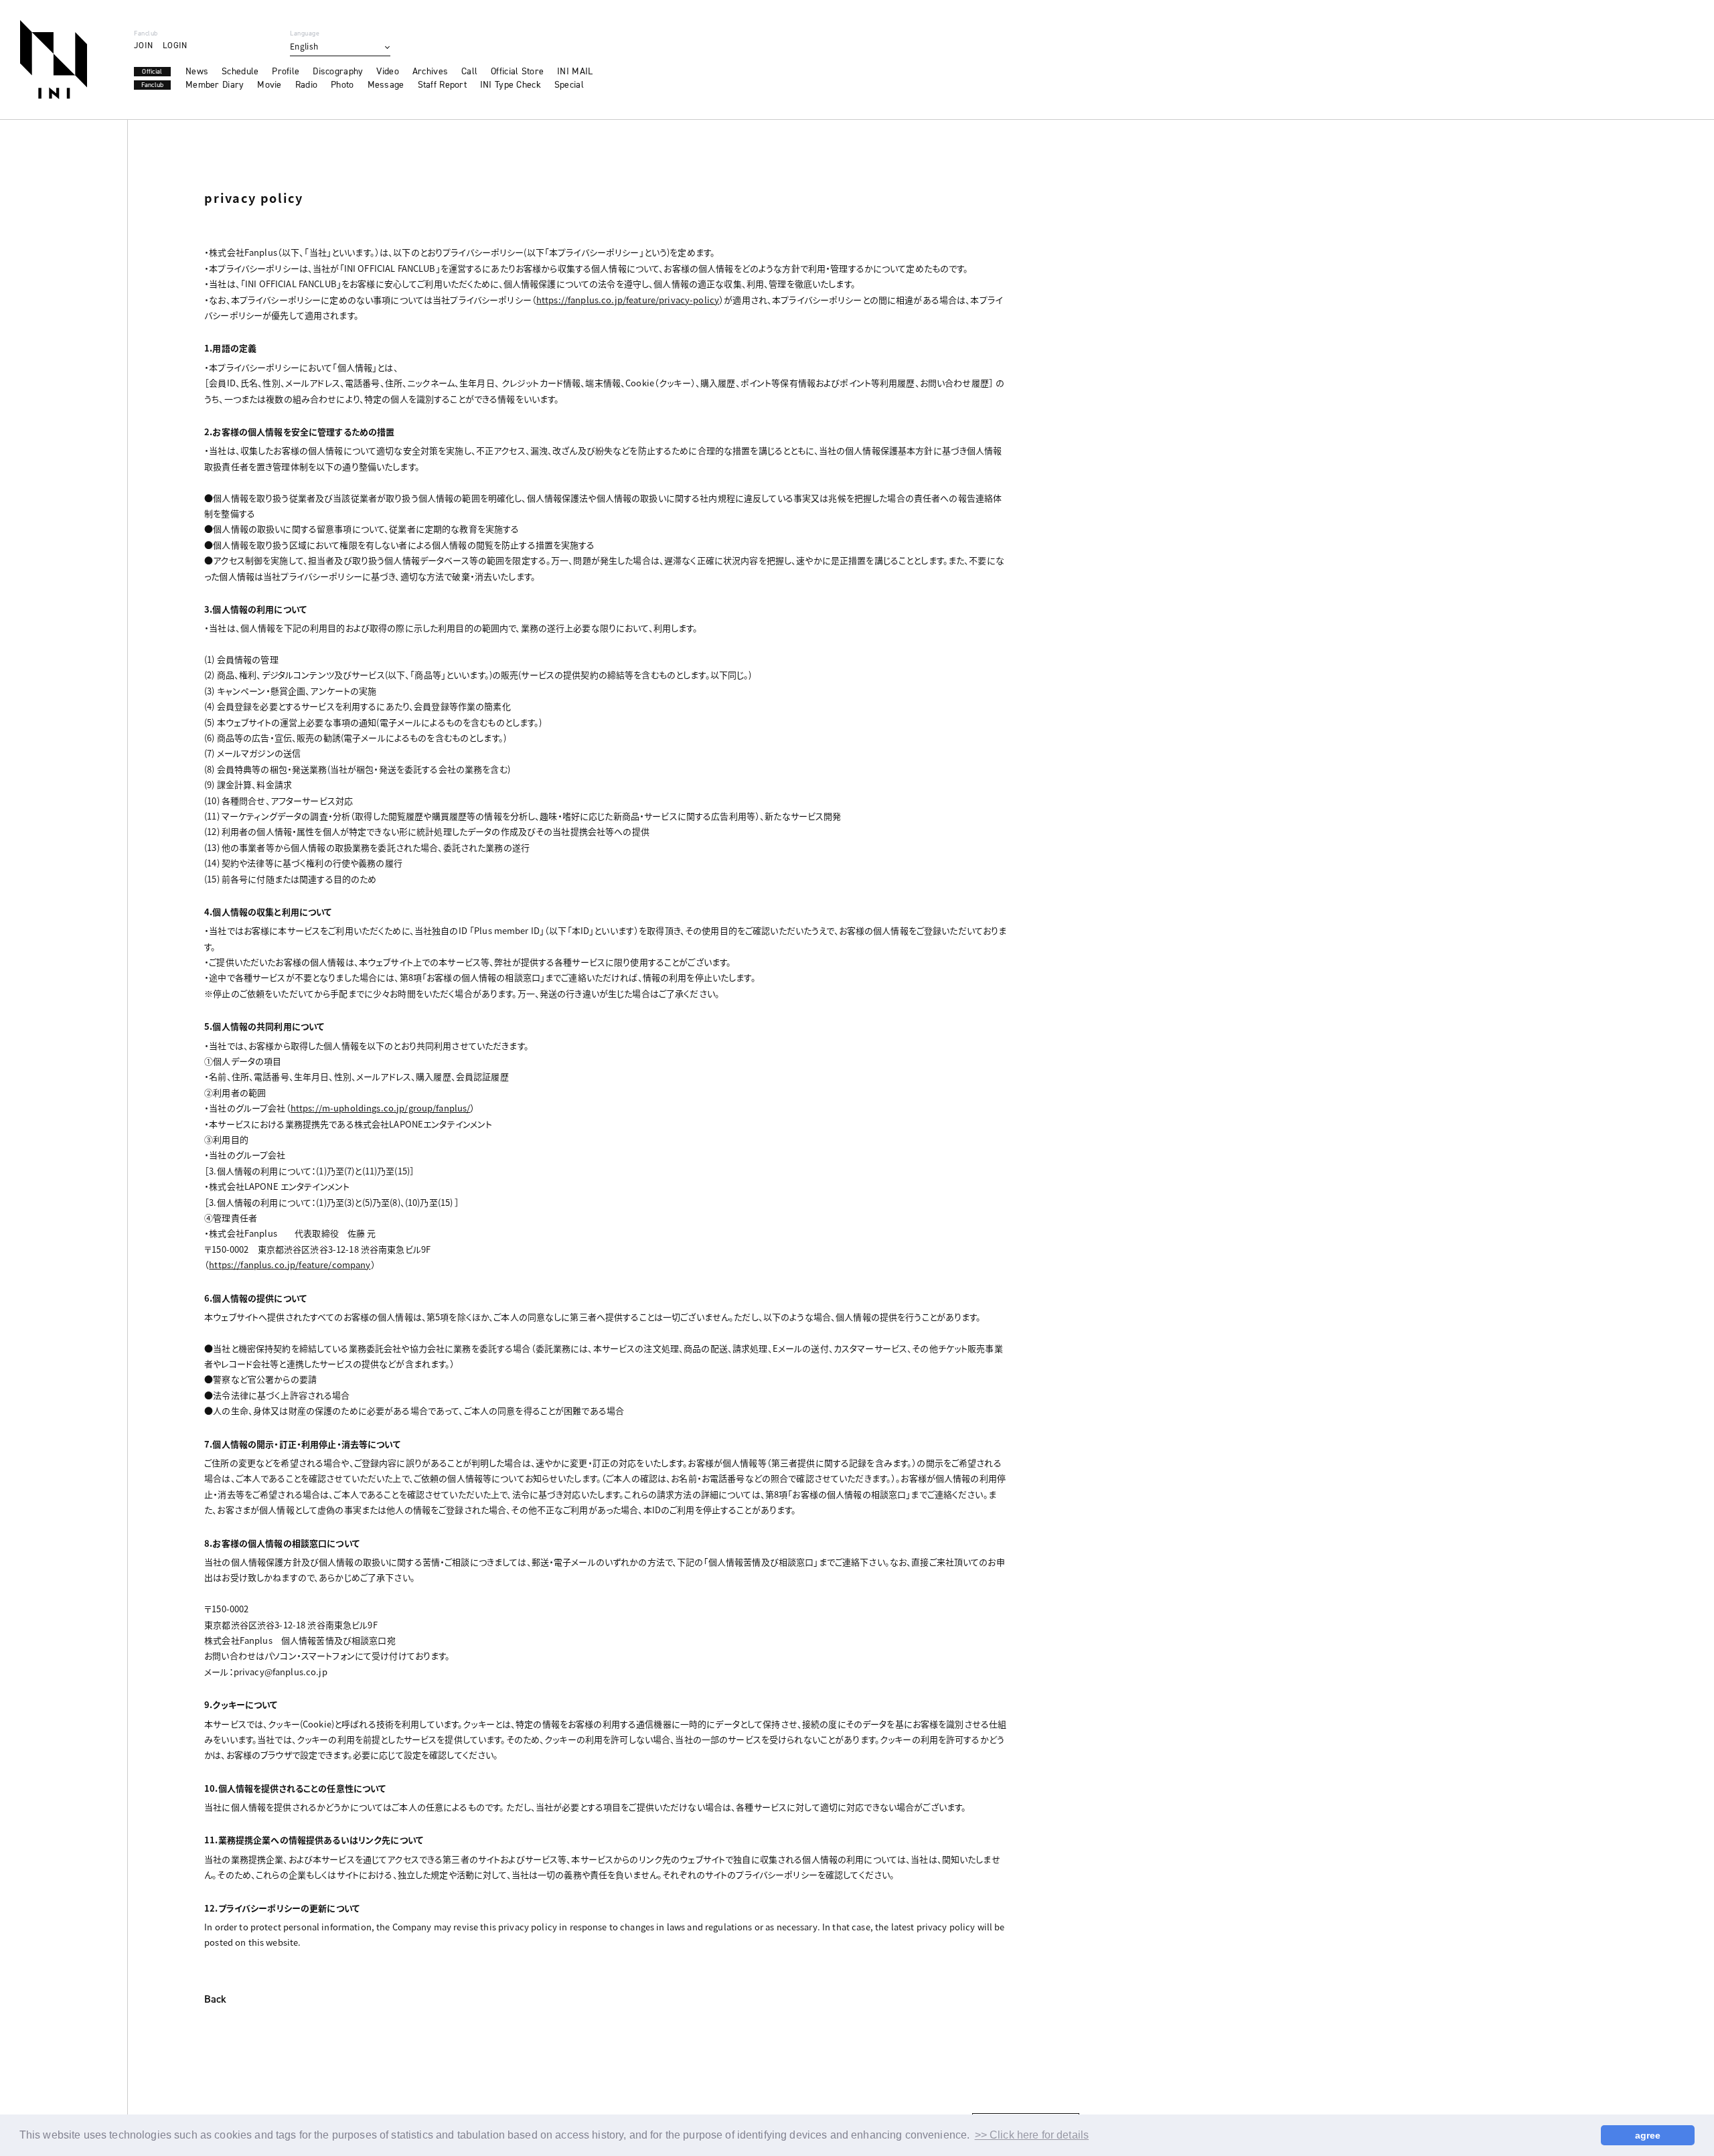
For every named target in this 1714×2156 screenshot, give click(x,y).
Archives (430, 72)
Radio (306, 85)
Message (386, 85)
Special (569, 85)
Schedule (240, 72)
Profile (286, 72)
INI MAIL (575, 72)
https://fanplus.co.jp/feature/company (290, 1264)
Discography (338, 72)
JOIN (143, 45)
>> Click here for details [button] (1032, 2135)
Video (387, 72)
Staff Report (442, 85)
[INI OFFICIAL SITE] (54, 60)
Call (469, 72)
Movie (269, 85)
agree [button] (1648, 2135)
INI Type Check (511, 85)
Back (215, 2000)
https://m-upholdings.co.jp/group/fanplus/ (381, 1108)
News (197, 72)
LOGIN (175, 45)
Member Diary (215, 85)
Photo (342, 85)
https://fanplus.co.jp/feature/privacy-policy (628, 300)
